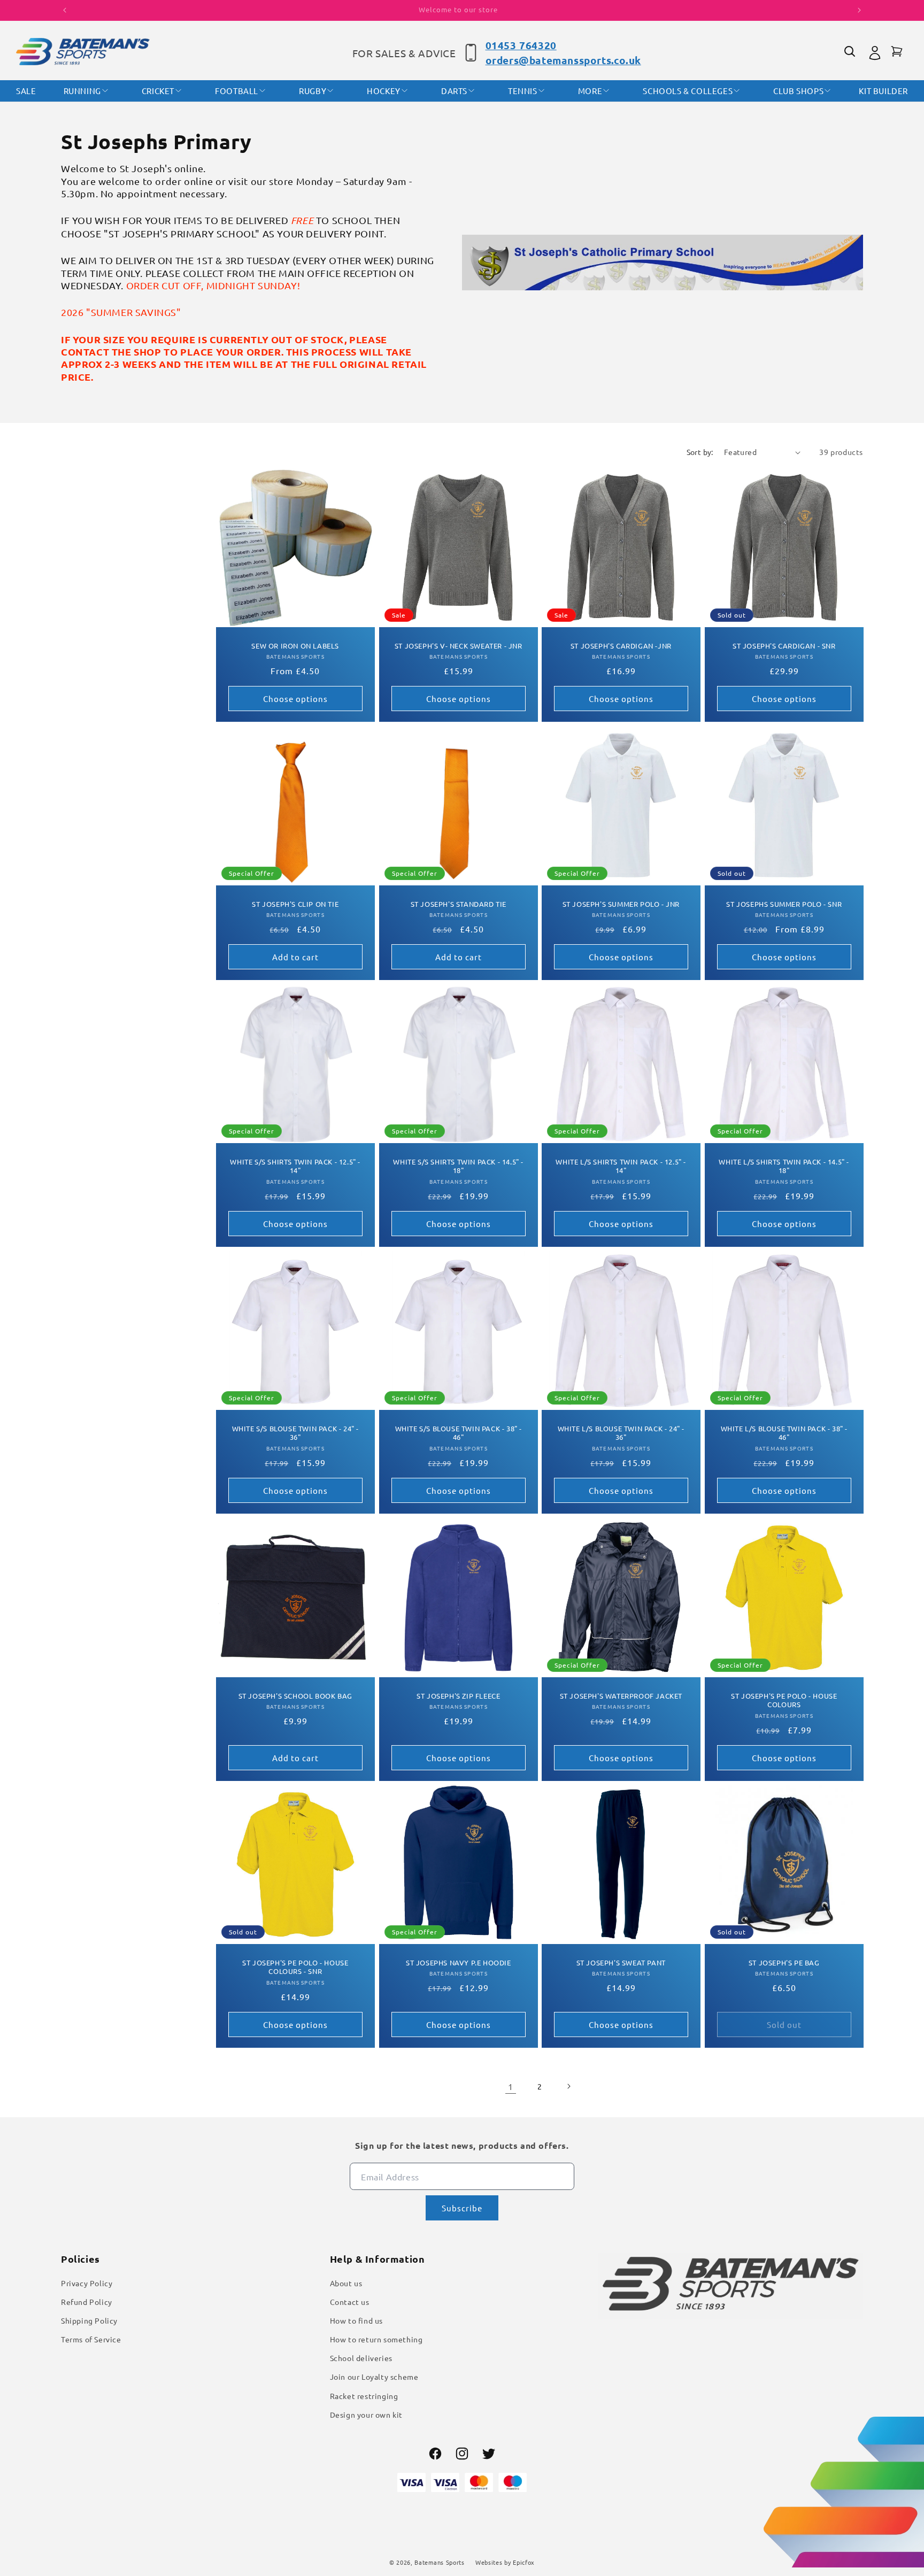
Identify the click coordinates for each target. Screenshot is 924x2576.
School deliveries (361, 2358)
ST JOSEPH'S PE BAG (784, 1962)
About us (346, 2283)
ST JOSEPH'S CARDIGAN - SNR (784, 646)
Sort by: (700, 452)
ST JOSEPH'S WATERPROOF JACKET (621, 1695)
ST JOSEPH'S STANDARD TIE (458, 904)
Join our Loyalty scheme (374, 2377)
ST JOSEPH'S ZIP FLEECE (458, 1695)
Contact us (350, 2302)
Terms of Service (91, 2339)
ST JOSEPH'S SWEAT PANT (621, 1962)
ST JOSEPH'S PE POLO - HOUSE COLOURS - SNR (295, 1967)
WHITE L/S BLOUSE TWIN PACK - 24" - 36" (621, 1433)
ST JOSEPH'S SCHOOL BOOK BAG (295, 1695)
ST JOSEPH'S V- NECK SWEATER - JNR (458, 646)
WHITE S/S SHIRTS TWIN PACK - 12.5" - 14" (295, 1166)
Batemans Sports (440, 2562)
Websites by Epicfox (505, 2562)
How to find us (356, 2320)
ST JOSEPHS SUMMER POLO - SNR (784, 904)
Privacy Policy (87, 2283)
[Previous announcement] (65, 10)
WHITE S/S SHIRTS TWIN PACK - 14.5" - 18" (458, 1166)
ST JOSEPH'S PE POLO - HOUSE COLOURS (784, 1700)
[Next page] (568, 2086)
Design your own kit (366, 2415)
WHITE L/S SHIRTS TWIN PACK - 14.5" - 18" (784, 1166)
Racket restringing (364, 2396)
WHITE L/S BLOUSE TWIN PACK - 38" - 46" (784, 1433)
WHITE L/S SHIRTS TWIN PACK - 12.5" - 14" (621, 1166)
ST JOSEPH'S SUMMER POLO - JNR (621, 904)
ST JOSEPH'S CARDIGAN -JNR (621, 646)
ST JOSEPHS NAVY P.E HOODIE (458, 1962)
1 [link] (511, 2086)
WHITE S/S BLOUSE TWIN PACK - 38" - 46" (458, 1433)
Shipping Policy (89, 2320)
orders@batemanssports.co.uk (563, 60)
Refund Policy (87, 2302)
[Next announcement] (859, 10)
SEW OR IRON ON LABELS (295, 646)
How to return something (376, 2339)
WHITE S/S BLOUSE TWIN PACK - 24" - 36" (295, 1433)
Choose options (295, 699)
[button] (851, 53)
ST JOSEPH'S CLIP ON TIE (295, 904)
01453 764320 (521, 45)
